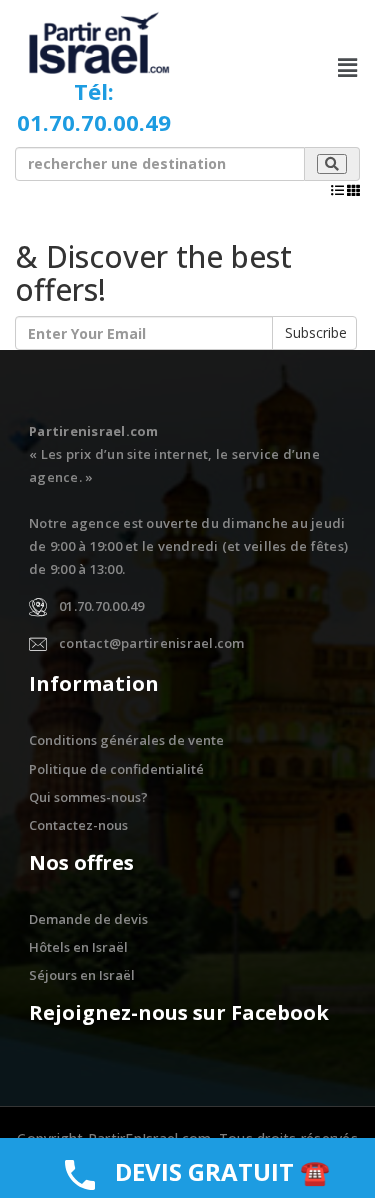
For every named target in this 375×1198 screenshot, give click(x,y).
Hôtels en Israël (78, 947)
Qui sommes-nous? (88, 797)
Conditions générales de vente (126, 740)
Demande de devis (88, 919)
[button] (348, 67)
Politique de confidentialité (116, 769)
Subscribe (316, 332)
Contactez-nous (78, 825)
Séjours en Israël (82, 975)
